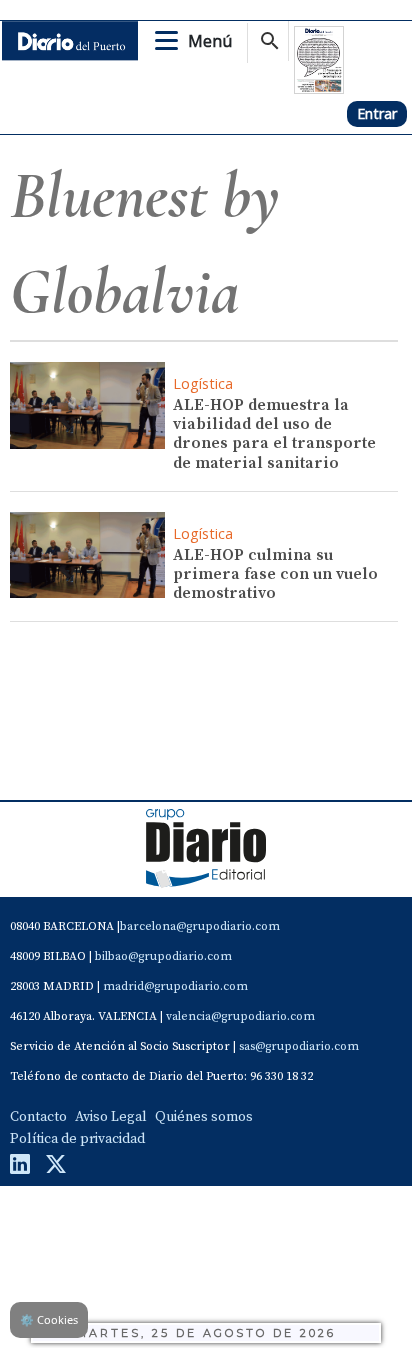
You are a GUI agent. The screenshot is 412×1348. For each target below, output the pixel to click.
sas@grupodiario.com (299, 1046)
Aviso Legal (111, 1117)
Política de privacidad (77, 1139)
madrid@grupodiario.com (175, 986)
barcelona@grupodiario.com (200, 926)
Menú (210, 41)
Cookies (49, 1319)
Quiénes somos (204, 1117)
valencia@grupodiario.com (240, 1016)
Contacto (38, 1117)
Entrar (377, 113)
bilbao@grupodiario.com (163, 956)
